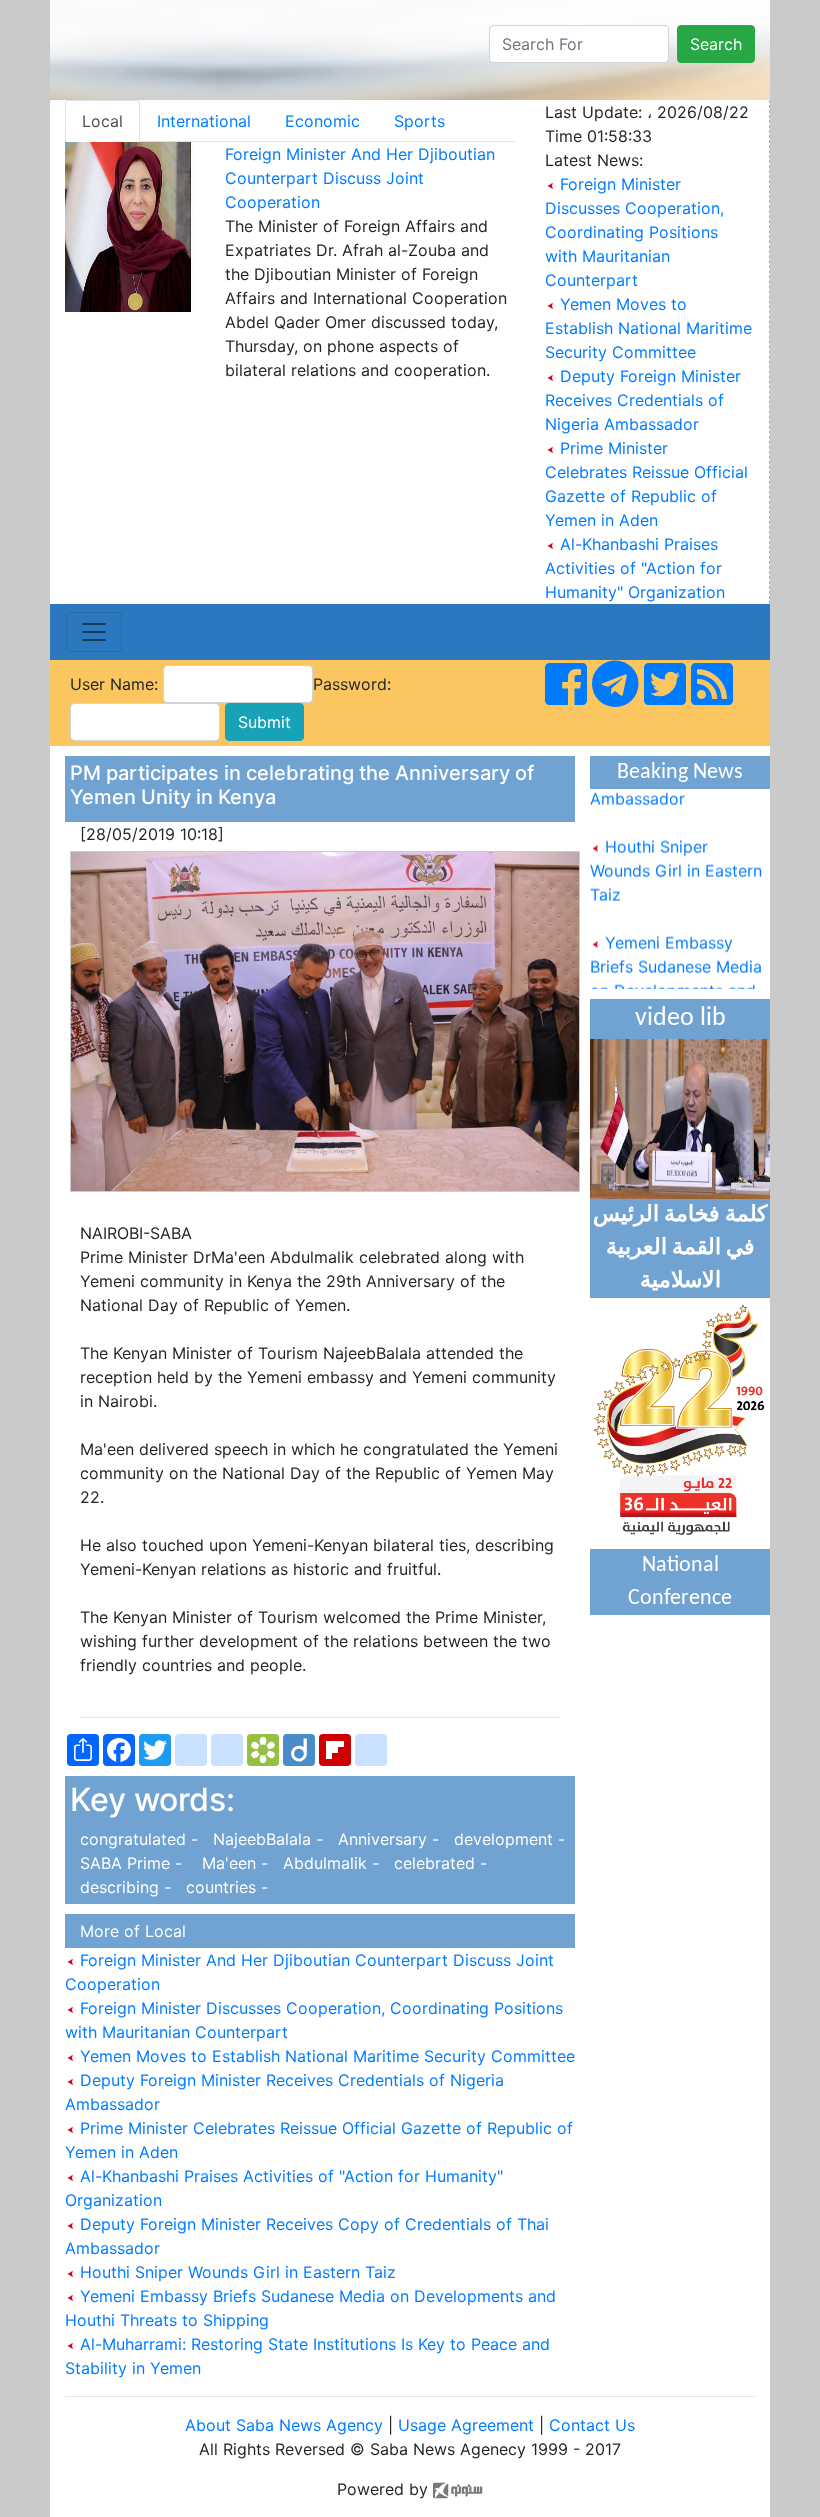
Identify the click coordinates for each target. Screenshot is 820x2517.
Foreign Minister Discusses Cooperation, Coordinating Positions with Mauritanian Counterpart (634, 232)
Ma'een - (230, 1863)
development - (504, 1839)
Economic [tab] (322, 121)
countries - (222, 1887)
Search (716, 44)
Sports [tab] (419, 121)
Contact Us (592, 2425)
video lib (680, 1018)
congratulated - (136, 1839)
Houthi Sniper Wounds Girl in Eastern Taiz (235, 2272)
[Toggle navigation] (94, 632)
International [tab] (204, 121)
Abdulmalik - (328, 1863)
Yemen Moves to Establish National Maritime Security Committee (648, 328)
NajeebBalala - (265, 1839)
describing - (123, 1887)
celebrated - (435, 1863)
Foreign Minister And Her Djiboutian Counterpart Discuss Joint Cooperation (360, 178)
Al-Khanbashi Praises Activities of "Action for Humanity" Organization (635, 568)
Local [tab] (102, 121)
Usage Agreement (466, 2425)
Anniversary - (386, 1839)
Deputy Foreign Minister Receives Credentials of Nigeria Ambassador (643, 400)
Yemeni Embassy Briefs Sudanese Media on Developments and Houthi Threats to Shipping (676, 979)
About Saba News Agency (286, 2425)
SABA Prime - (128, 1863)
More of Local (128, 1931)
